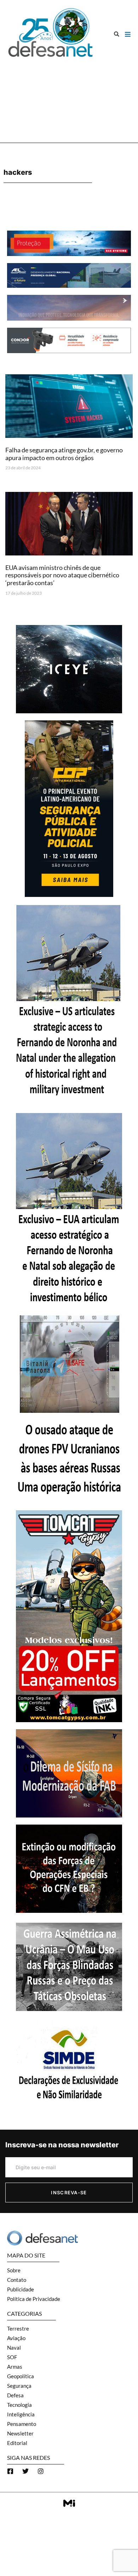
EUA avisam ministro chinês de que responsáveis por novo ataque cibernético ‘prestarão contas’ (62, 575)
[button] (117, 34)
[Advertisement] (69, 97)
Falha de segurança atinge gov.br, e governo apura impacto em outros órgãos (64, 454)
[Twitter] (25, 2471)
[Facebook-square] (10, 2471)
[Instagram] (41, 2471)
